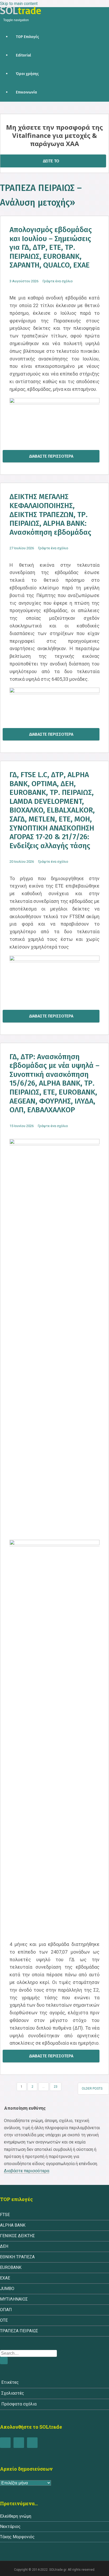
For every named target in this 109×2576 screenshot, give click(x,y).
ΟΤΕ (4, 2320)
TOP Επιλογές (27, 37)
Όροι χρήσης (27, 74)
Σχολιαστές (13, 2393)
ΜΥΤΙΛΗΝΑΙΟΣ (14, 2299)
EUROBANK (11, 2267)
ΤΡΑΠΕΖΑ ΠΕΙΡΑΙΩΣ (19, 2331)
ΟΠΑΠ (6, 2310)
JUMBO (7, 2289)
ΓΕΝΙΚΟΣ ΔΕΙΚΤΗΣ (17, 2236)
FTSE (5, 2215)
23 (56, 2087)
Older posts (92, 2089)
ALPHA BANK (13, 2225)
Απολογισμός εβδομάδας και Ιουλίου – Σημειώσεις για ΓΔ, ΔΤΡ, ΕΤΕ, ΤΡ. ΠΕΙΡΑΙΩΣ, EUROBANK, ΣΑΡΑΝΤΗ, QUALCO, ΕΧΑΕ (51, 247)
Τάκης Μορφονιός (17, 2537)
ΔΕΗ (4, 2246)
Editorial (23, 55)
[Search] (4, 2361)
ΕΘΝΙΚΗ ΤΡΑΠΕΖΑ (17, 2257)
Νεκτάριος (10, 2526)
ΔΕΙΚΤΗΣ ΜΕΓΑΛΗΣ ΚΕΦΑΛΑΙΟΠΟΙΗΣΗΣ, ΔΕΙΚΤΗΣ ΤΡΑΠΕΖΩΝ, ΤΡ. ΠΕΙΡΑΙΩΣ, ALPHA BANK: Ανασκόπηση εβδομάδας (50, 514)
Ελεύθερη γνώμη (16, 2516)
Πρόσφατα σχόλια (19, 2404)
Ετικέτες (10, 2382)
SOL (21, 11)
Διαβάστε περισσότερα (51, 456)
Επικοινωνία (26, 92)
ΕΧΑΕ (5, 2278)
